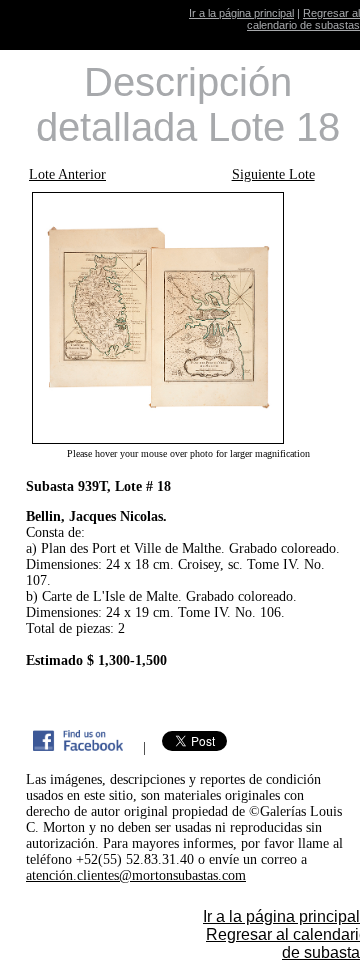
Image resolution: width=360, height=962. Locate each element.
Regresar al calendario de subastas (303, 19)
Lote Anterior (67, 174)
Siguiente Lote (273, 174)
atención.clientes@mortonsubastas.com (136, 875)
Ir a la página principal (241, 13)
